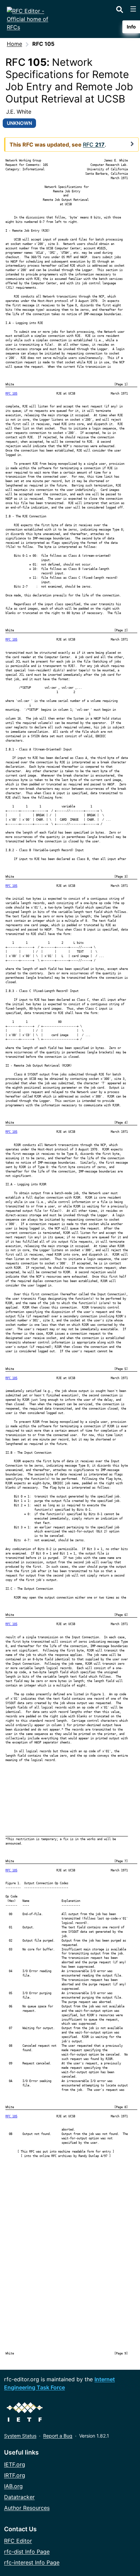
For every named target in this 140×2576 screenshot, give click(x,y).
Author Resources (27, 2508)
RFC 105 (11, 394)
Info (131, 27)
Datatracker (19, 2497)
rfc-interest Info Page (32, 2562)
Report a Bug (58, 2436)
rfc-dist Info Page (27, 2552)
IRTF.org (15, 2475)
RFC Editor (18, 2541)
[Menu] (133, 9)
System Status (20, 2436)
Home (14, 44)
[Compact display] (132, 144)
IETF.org (15, 2464)
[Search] (120, 8)
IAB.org (13, 2486)
